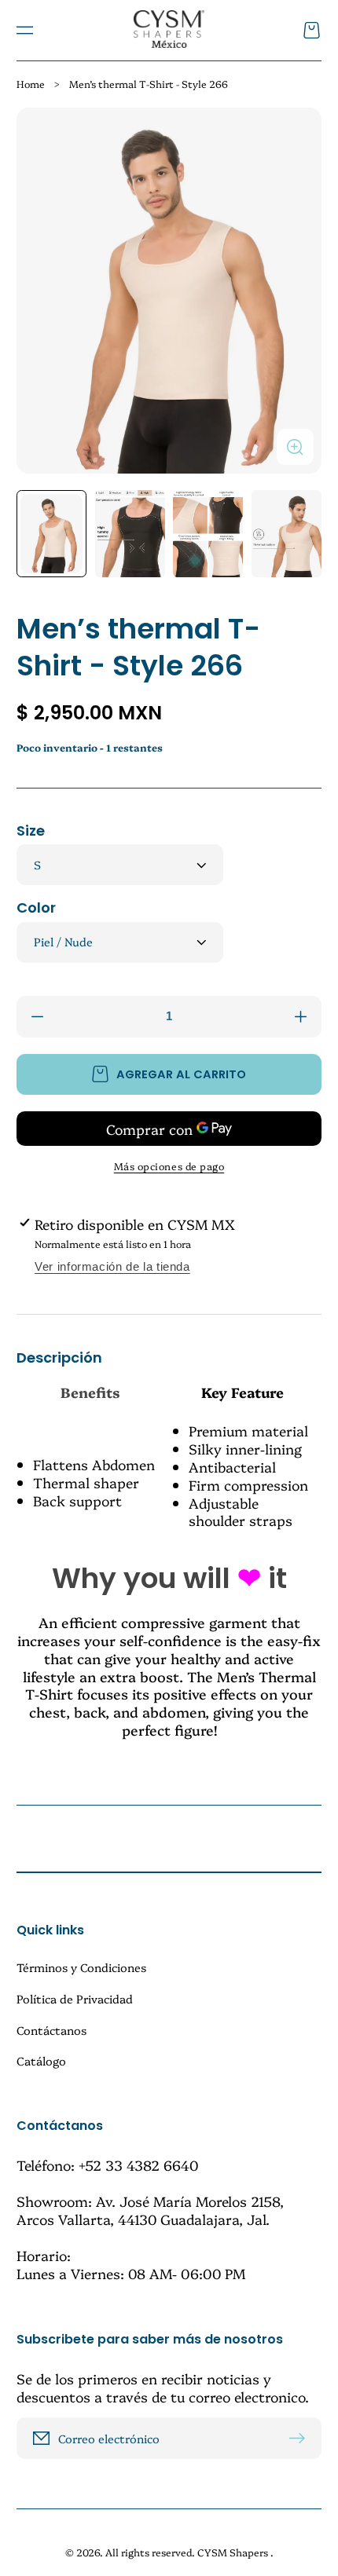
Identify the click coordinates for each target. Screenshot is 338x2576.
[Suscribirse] (301, 2438)
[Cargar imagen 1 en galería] (51, 534)
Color (36, 907)
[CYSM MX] (169, 30)
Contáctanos (51, 2030)
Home (31, 84)
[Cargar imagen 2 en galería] (130, 534)
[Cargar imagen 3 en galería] (208, 534)
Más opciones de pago (169, 1166)
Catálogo (41, 2060)
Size (31, 831)
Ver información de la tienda (112, 1267)
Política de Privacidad (75, 1998)
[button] (24, 31)
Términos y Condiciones (81, 1968)
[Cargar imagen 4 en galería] (287, 534)
